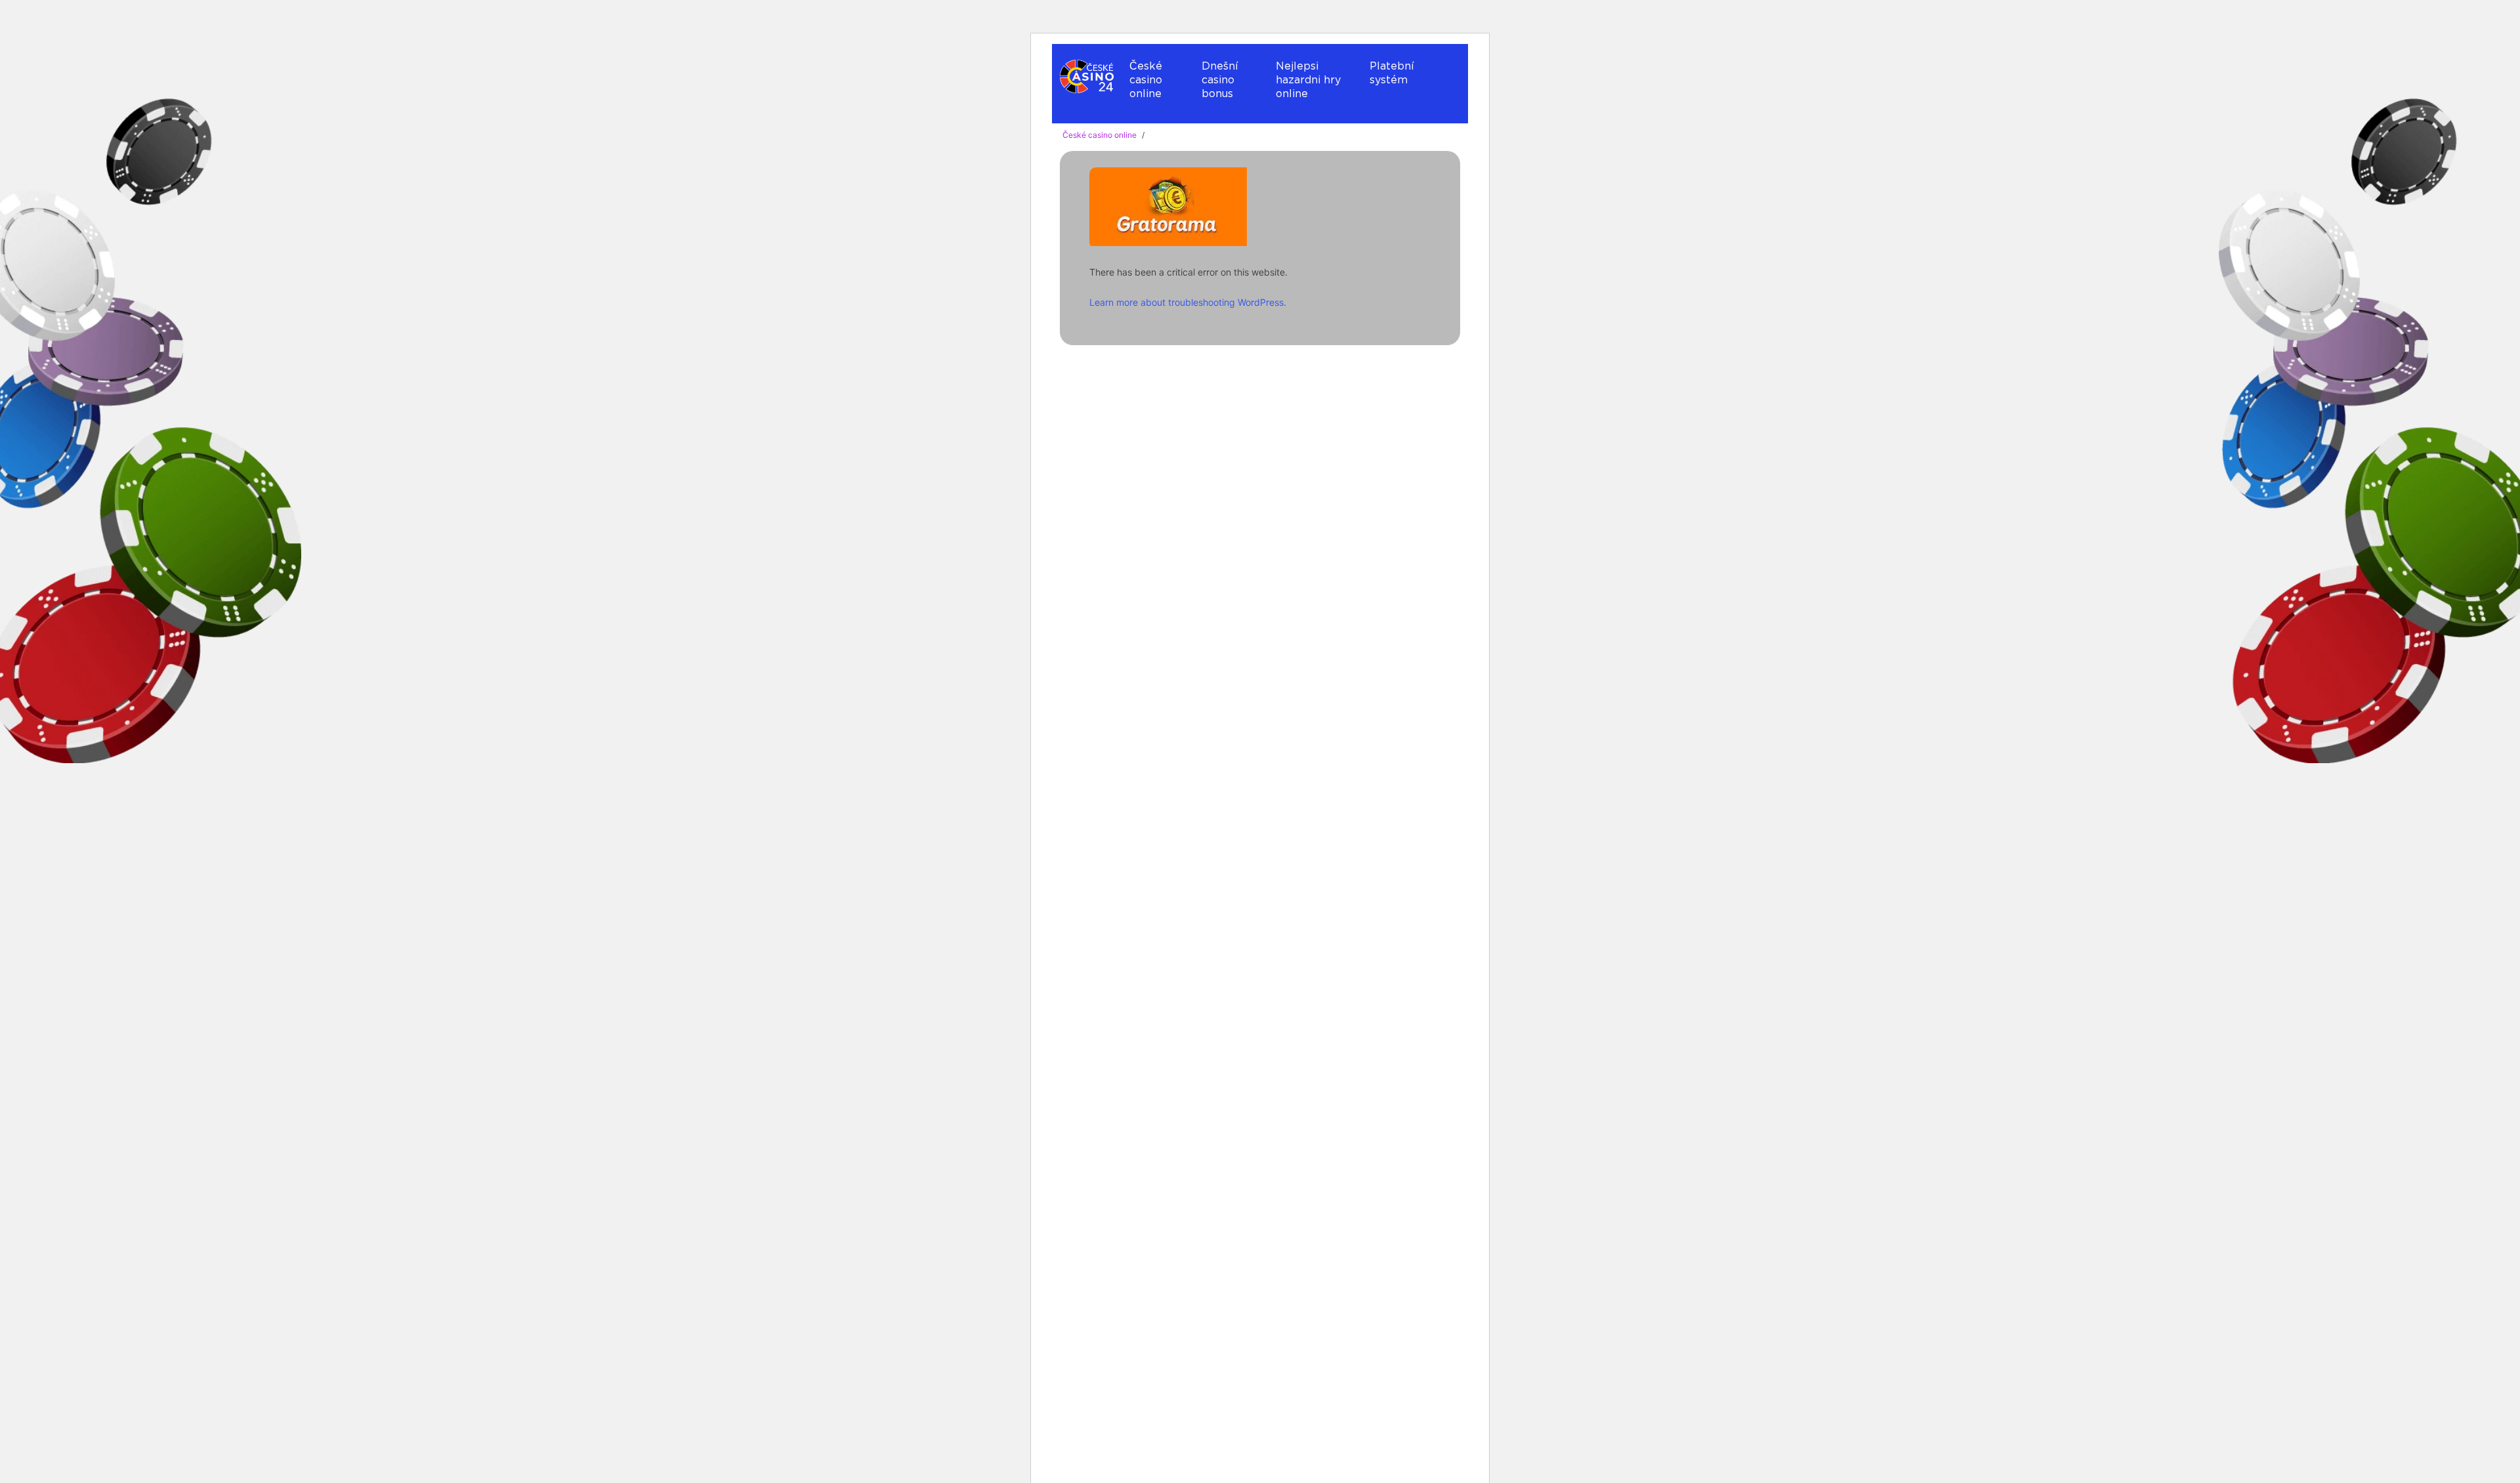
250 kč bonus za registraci (1254, 418)
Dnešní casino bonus (1220, 80)
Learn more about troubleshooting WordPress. (1188, 302)
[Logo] (1087, 78)
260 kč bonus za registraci (1254, 444)
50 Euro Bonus (1224, 393)
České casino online (1146, 80)
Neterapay (1397, 113)
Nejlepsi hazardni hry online (1308, 80)
